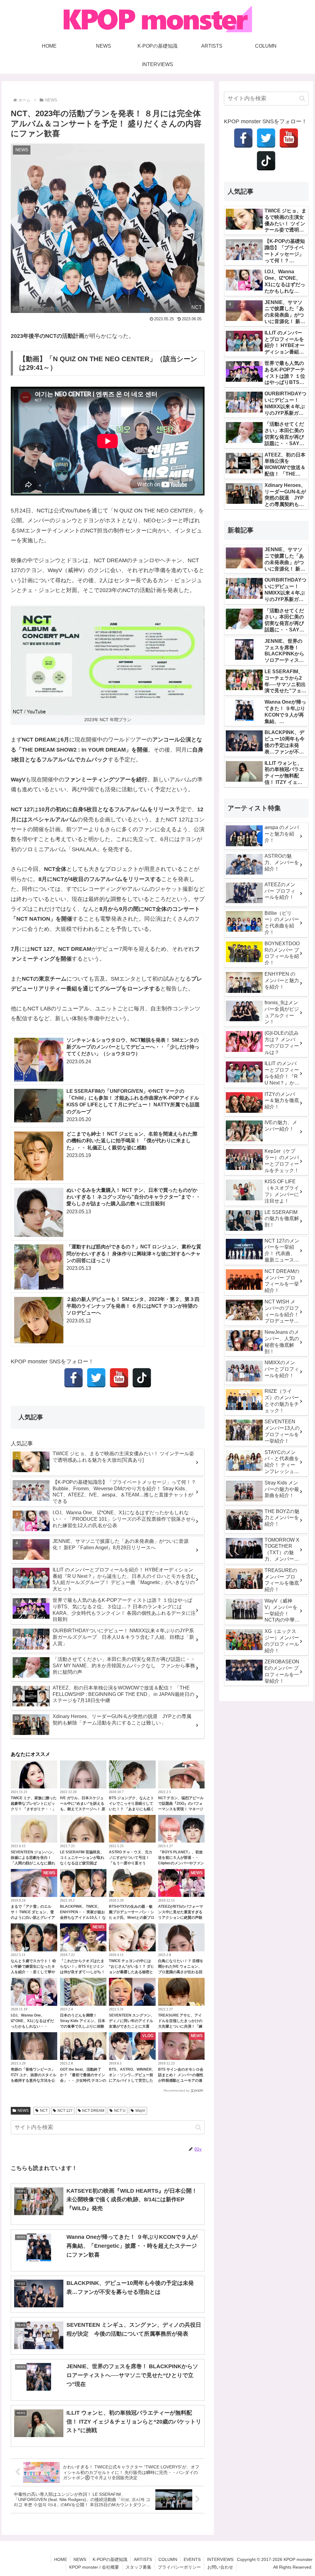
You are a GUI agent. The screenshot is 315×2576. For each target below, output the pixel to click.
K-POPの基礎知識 (110, 2559)
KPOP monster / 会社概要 (94, 2567)
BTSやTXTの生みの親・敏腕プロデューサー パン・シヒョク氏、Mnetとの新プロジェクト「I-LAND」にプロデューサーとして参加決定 (132, 1918)
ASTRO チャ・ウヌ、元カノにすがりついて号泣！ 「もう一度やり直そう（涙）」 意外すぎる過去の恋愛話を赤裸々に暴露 (132, 1863)
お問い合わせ (220, 2567)
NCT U (120, 2111)
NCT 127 (65, 2111)
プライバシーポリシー (179, 2567)
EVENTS (192, 2559)
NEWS (23, 2111)
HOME (61, 2559)
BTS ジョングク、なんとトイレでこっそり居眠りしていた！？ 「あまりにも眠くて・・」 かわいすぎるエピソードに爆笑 (132, 1809)
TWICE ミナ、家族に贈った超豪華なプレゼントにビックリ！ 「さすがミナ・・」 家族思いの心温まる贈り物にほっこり (34, 1809)
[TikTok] (142, 1378)
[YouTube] (119, 1378)
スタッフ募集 (138, 2567)
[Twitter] (96, 1378)
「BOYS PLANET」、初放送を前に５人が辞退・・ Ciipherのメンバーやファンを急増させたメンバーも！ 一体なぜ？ (181, 1863)
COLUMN (168, 2559)
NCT (44, 2111)
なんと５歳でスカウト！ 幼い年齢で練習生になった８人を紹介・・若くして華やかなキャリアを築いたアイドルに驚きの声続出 (33, 1972)
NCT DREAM (93, 2111)
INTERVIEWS (220, 2559)
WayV (140, 2111)
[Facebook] (74, 1378)
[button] (198, 2127)
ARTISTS (143, 2559)
